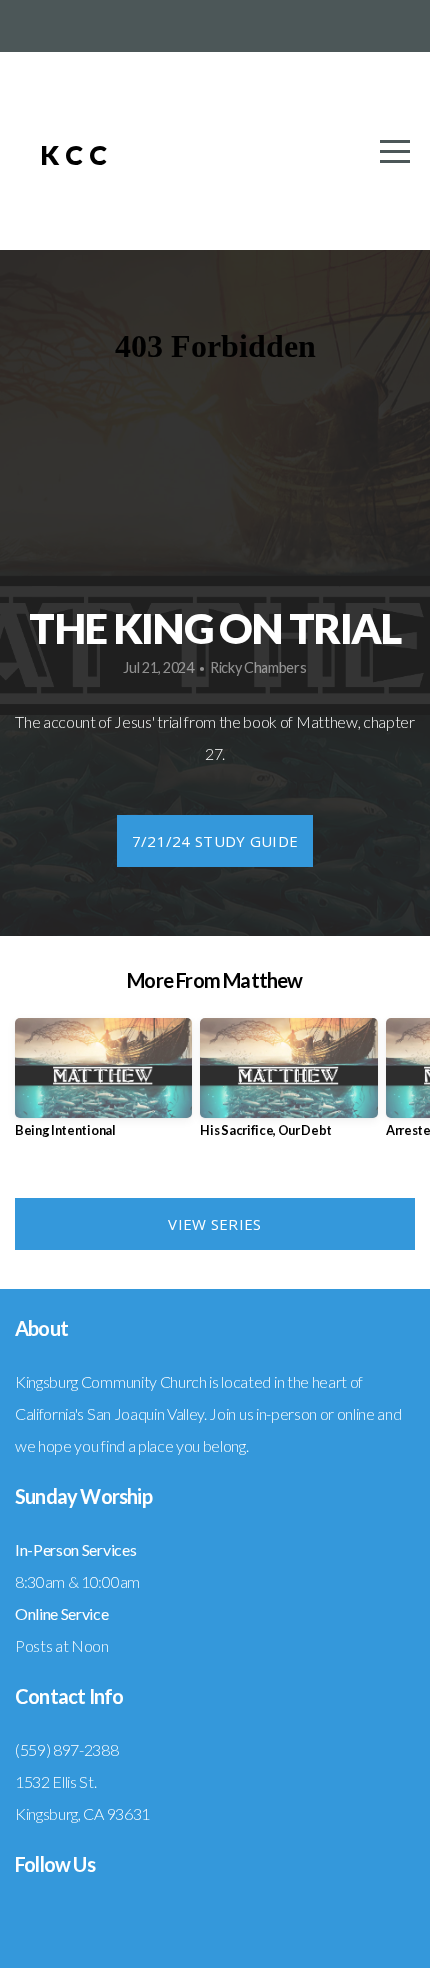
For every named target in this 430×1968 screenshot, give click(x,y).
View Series (214, 1224)
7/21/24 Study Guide (215, 841)
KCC (77, 154)
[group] (103, 1085)
